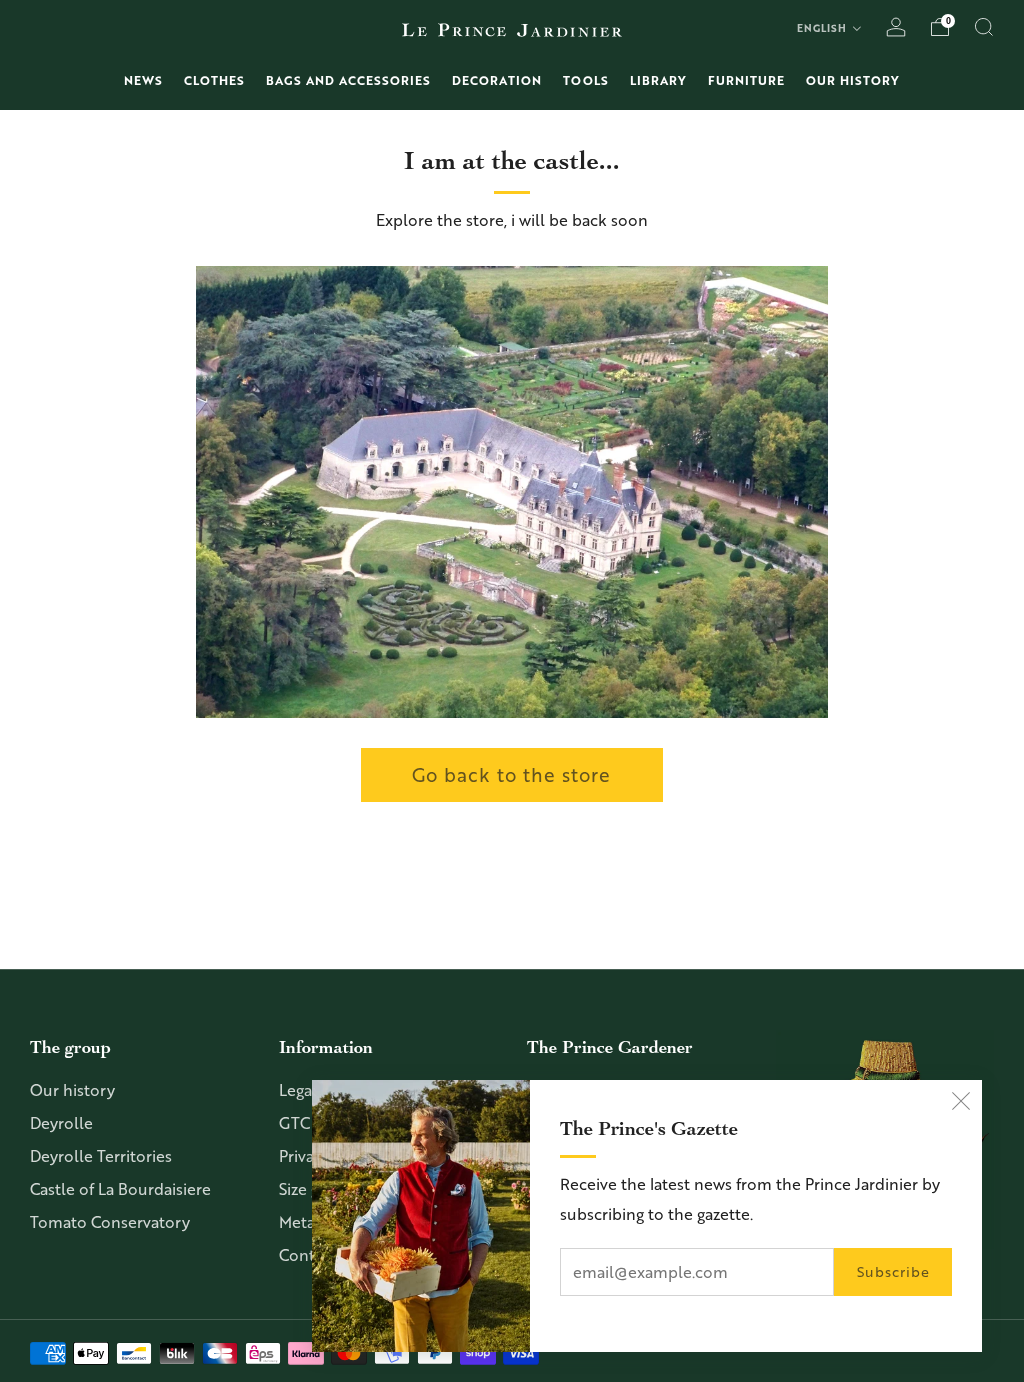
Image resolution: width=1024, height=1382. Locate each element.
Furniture (746, 80)
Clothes (214, 80)
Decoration (497, 80)
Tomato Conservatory (110, 1222)
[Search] (984, 27)
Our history (853, 80)
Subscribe (893, 1271)
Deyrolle (61, 1123)
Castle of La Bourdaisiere (120, 1189)
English (822, 28)
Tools (586, 80)
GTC (294, 1123)
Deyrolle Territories (101, 1156)
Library (658, 80)
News (143, 80)
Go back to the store (511, 774)
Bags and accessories (348, 80)
